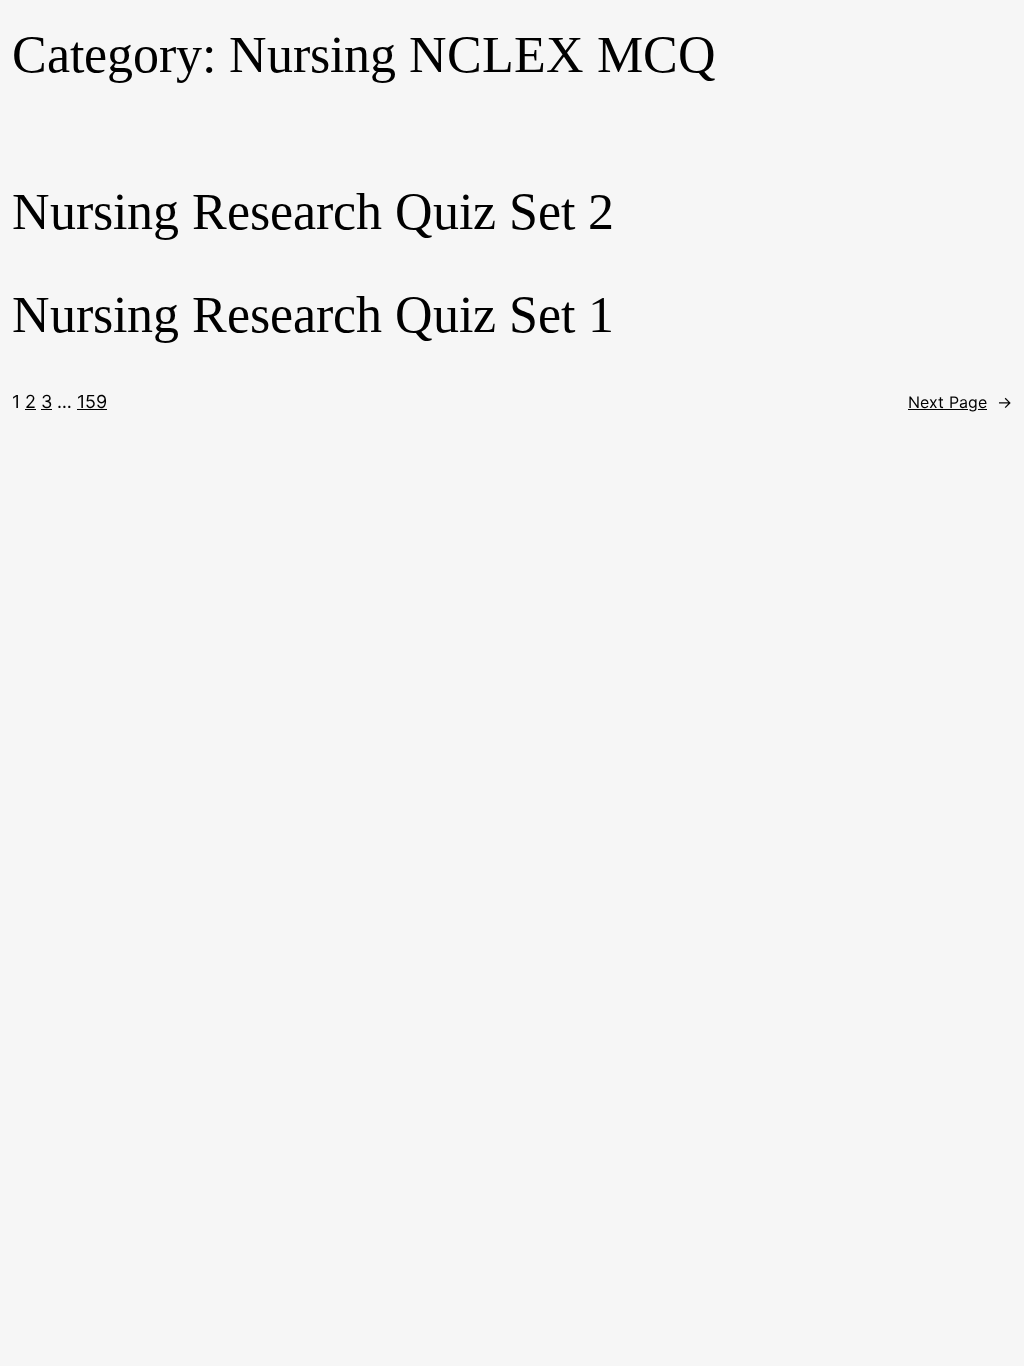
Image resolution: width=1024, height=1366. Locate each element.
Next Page (960, 402)
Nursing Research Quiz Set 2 (313, 211)
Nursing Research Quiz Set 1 (313, 314)
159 (92, 401)
